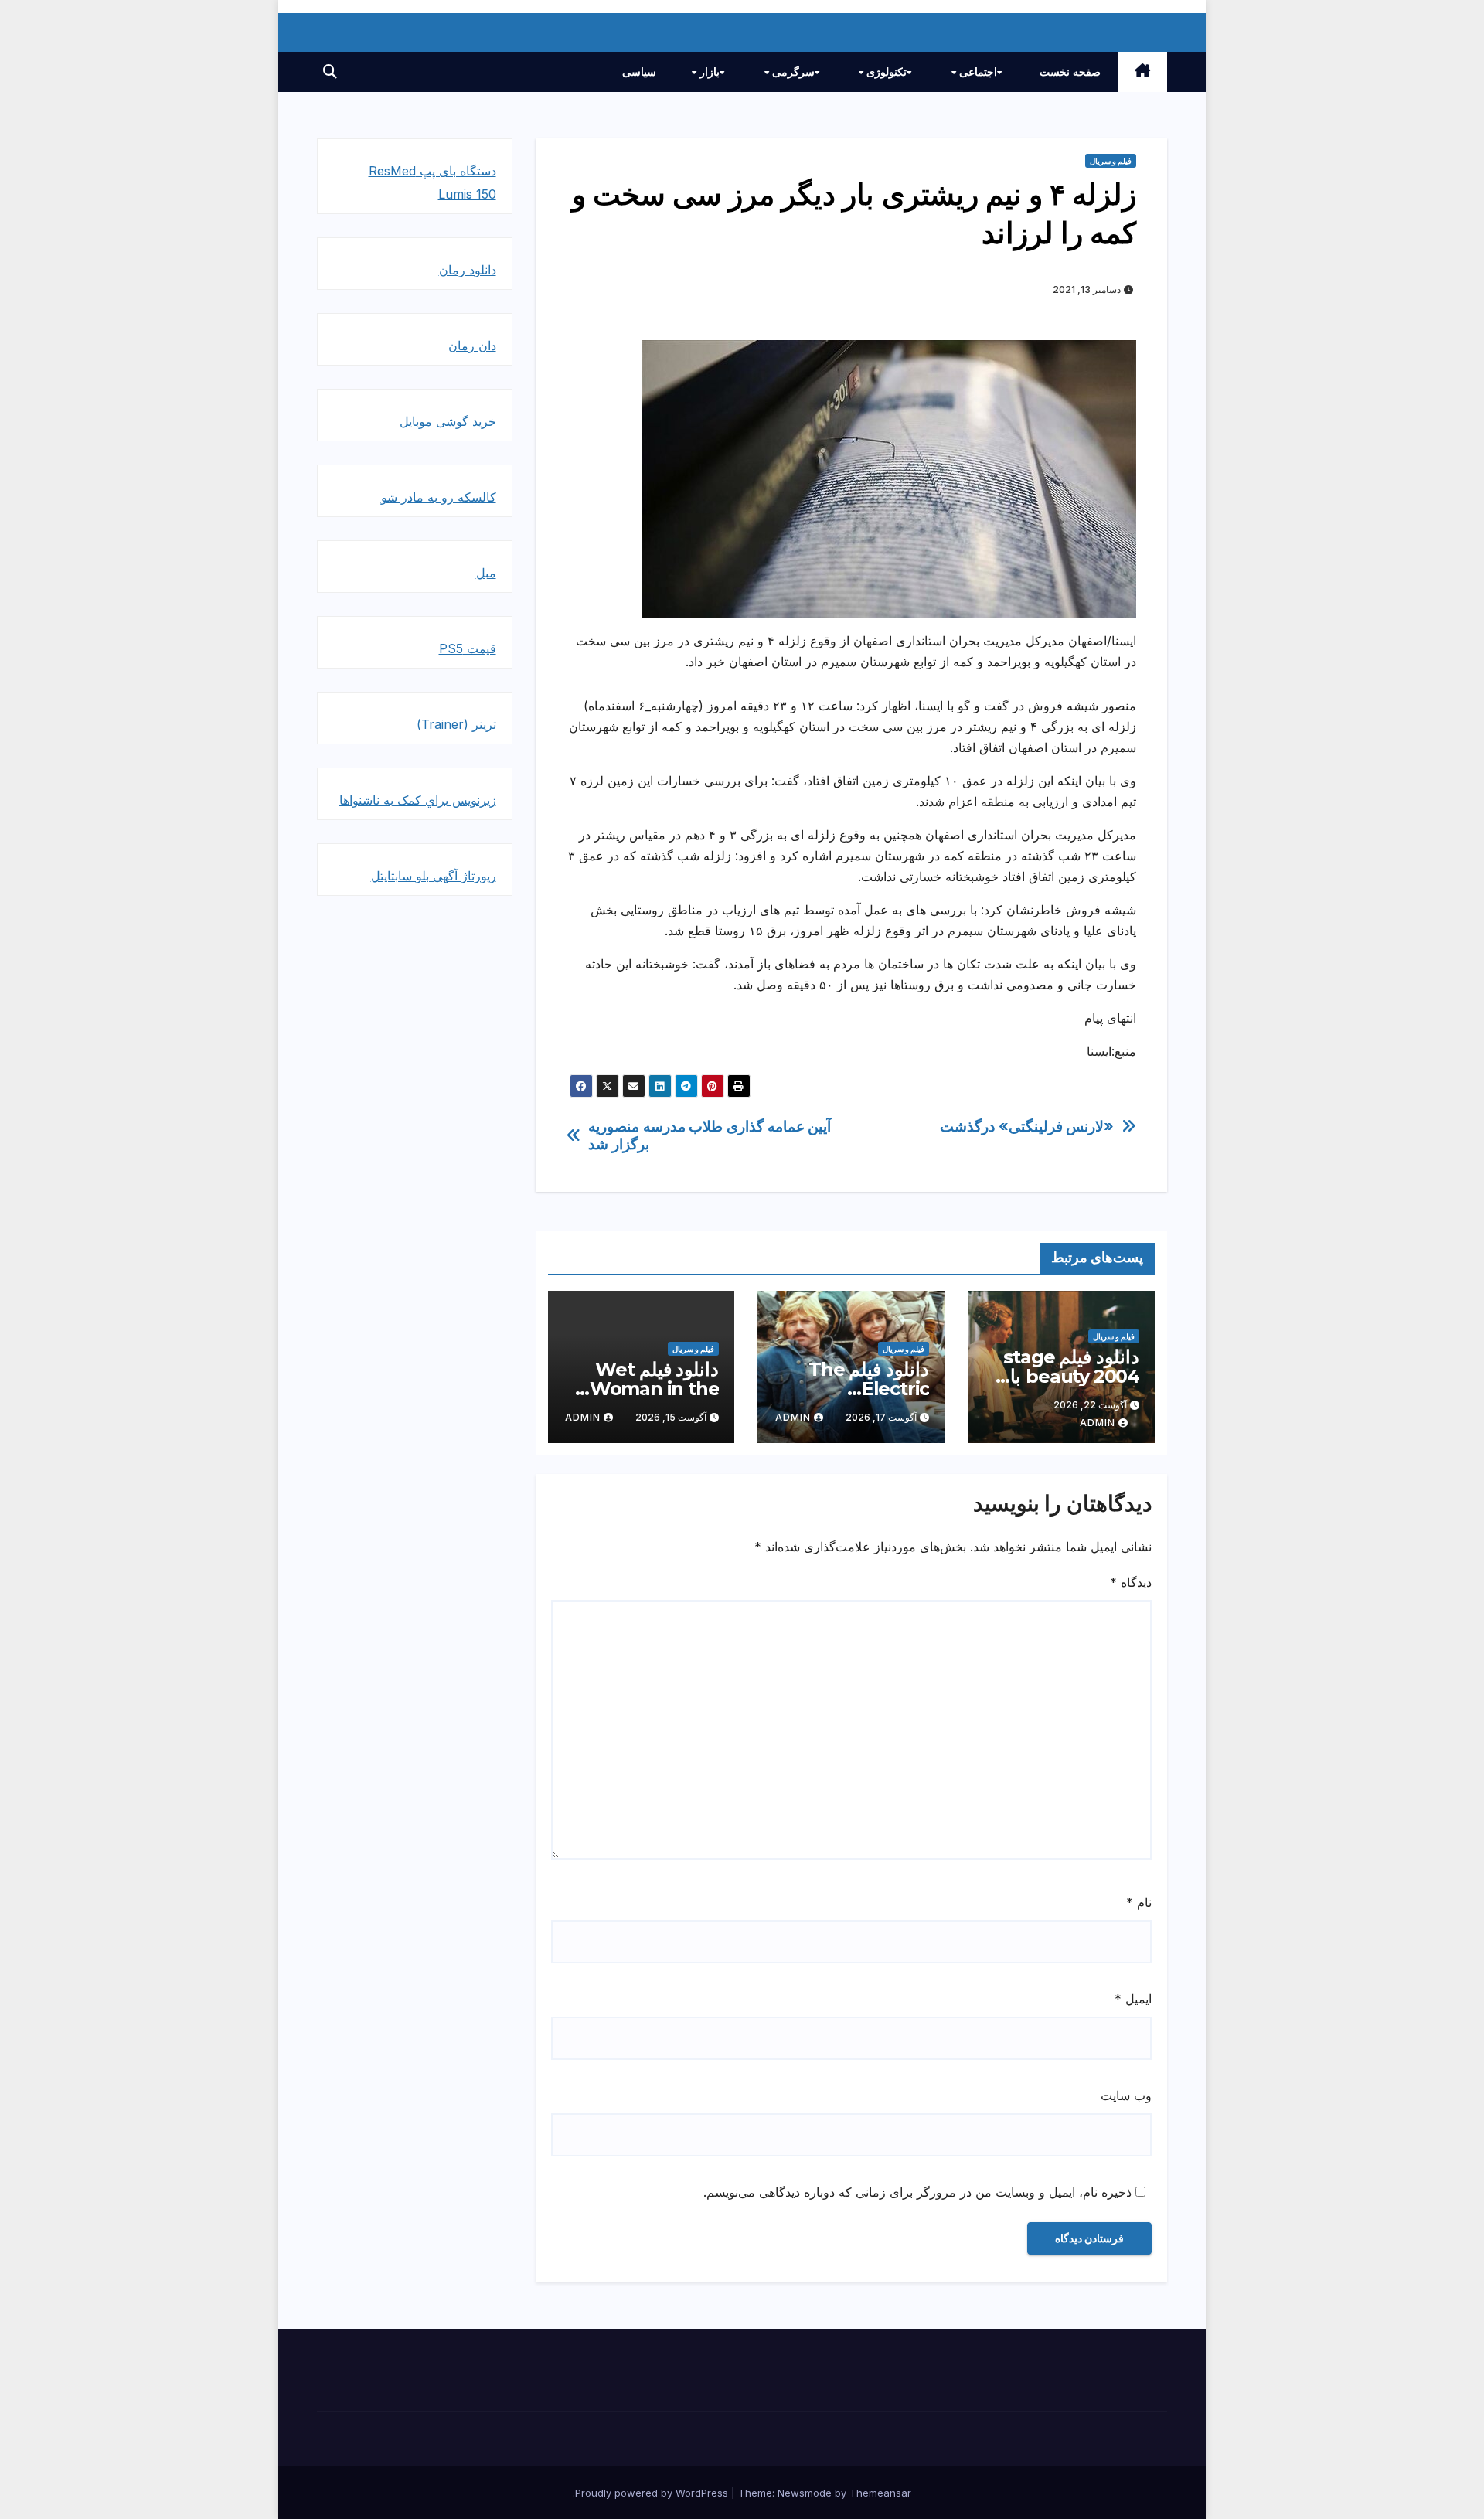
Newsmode (805, 2493)
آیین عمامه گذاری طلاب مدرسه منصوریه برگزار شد (710, 1135)
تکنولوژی (885, 72)
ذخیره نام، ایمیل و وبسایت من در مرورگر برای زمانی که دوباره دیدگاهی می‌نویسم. (917, 2192)
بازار (708, 72)
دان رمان (472, 346)
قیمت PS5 (468, 648)
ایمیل (1133, 1999)
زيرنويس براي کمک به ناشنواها (418, 800)
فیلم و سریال (1111, 161)
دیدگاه (1131, 1582)
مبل (486, 573)
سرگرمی (792, 72)
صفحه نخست (1070, 72)
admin (1098, 1423)
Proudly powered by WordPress (653, 2493)
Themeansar (880, 2493)
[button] (330, 71)
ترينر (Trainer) (456, 724)
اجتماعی (977, 72)
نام (1139, 1902)
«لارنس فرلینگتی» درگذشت (1027, 1127)
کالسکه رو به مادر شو (439, 497)
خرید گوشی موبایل (448, 421)
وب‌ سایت (1126, 2095)
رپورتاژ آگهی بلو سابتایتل (434, 876)
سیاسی (639, 72)
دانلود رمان (468, 270)
